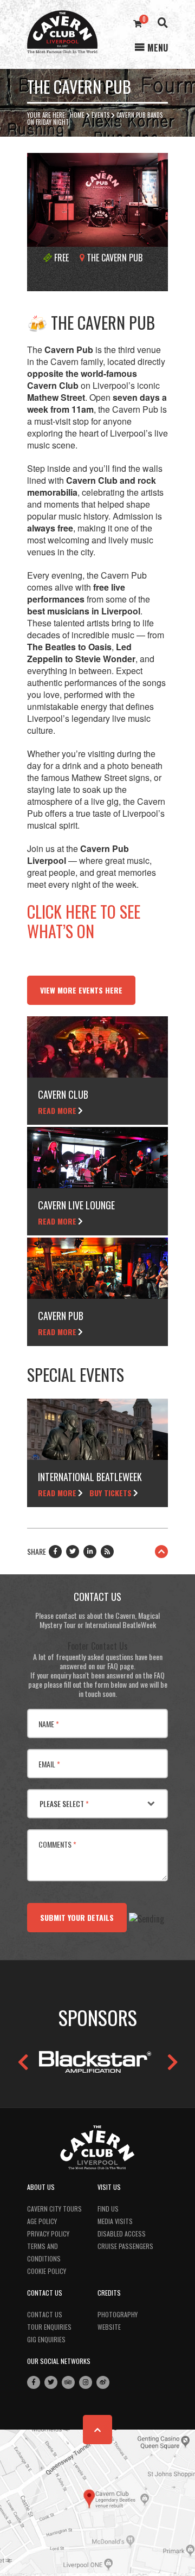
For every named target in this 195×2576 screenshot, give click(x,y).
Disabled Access (122, 2234)
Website (109, 2327)
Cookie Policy (47, 2271)
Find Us (108, 2209)
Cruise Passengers (125, 2246)
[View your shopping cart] (138, 23)
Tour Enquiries (49, 2327)
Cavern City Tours (54, 2209)
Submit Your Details (77, 1917)
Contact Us (45, 2314)
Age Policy (42, 2221)
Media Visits (115, 2221)
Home (77, 115)
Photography (118, 2314)
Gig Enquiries (46, 2339)
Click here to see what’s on (84, 921)
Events (100, 115)
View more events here (81, 990)
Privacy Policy (48, 2234)
